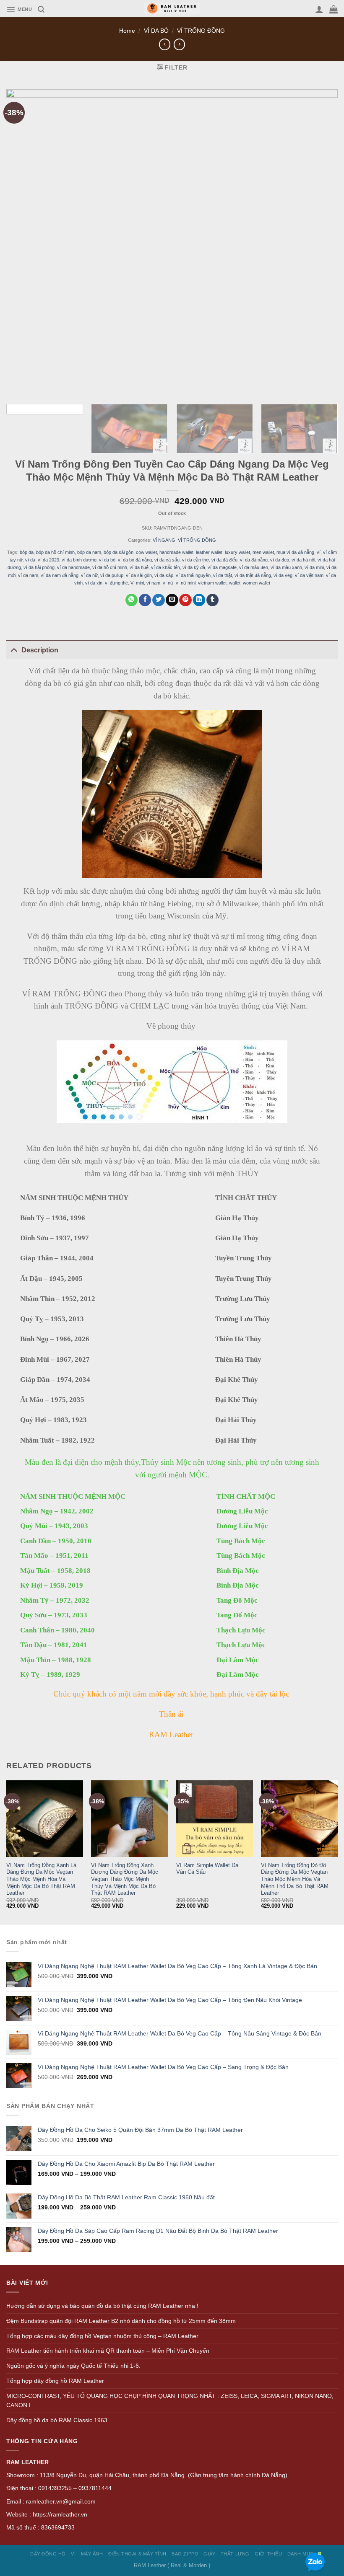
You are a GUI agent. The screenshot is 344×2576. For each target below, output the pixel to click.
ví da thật (223, 575)
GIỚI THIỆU (268, 2554)
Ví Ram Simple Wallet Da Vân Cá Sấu (207, 1869)
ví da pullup (112, 575)
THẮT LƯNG (235, 2554)
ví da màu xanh (286, 567)
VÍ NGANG (164, 540)
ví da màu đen (254, 567)
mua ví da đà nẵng (295, 552)
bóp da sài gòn (119, 552)
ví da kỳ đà (194, 567)
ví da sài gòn (139, 575)
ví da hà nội (303, 560)
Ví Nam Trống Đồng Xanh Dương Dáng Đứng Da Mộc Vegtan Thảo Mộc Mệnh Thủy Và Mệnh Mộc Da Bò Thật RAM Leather (125, 1879)
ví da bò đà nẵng (135, 560)
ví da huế (139, 567)
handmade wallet (176, 552)
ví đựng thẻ (116, 583)
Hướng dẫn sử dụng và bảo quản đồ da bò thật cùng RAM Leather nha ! (102, 2306)
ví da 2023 (48, 560)
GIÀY (209, 2554)
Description (40, 650)
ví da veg (283, 575)
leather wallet (209, 552)
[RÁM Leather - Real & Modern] (172, 9)
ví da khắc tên (165, 567)
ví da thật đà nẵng (253, 575)
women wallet (257, 583)
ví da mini (314, 567)
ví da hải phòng (39, 567)
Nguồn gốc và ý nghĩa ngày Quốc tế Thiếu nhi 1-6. (73, 2366)
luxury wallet (237, 552)
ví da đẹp (280, 560)
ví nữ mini (186, 583)
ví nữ (168, 583)
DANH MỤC (301, 2554)
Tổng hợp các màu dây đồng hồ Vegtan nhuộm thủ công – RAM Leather (102, 2336)
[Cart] (334, 9)
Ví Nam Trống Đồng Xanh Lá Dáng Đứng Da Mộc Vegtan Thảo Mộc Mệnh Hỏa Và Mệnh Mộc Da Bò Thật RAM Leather (41, 1879)
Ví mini (137, 583)
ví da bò (107, 560)
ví (319, 552)
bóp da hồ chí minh (55, 552)
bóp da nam (89, 552)
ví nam (153, 583)
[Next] (337, 1852)
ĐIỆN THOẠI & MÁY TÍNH (137, 2554)
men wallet (263, 552)
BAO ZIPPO (185, 2554)
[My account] (319, 9)
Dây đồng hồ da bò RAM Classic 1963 (57, 2420)
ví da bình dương (79, 560)
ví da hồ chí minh (110, 567)
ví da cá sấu (167, 560)
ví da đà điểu (224, 560)
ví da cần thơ (195, 560)
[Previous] (7, 1852)
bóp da (27, 552)
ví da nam (28, 575)
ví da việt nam (309, 575)
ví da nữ (89, 575)
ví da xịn (94, 583)
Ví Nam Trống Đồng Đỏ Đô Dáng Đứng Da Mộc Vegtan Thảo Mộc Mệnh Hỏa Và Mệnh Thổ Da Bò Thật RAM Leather (295, 1879)
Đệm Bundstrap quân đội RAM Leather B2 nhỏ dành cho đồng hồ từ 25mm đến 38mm (121, 2321)
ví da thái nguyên (193, 575)
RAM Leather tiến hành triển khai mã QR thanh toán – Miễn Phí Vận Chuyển (108, 2351)
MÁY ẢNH (92, 2554)
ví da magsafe (222, 567)
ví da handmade (73, 567)
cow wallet (146, 552)
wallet (235, 583)
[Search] (41, 9)
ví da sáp (164, 575)
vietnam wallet (212, 583)
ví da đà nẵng (254, 560)
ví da (30, 560)
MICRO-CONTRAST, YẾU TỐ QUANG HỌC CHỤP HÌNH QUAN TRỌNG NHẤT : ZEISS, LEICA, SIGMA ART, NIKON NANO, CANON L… (170, 2401)
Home (127, 31)
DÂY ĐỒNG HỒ (48, 2554)
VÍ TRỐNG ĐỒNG (201, 31)
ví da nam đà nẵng (60, 575)
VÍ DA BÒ (156, 31)
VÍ (73, 2554)
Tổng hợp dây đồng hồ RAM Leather (55, 2381)
